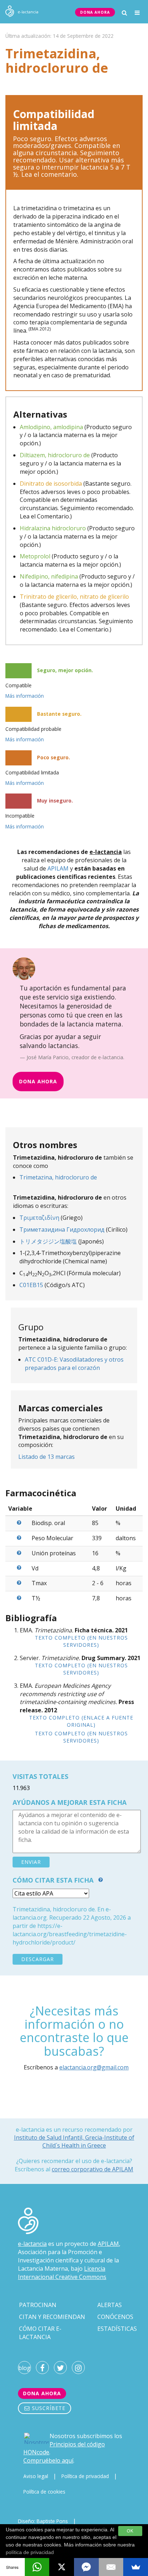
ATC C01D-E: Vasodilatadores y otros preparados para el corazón (74, 1364)
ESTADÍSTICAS (117, 2329)
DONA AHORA (95, 12)
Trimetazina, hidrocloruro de (58, 1177)
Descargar (38, 1959)
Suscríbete (48, 2408)
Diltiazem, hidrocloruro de (55, 455)
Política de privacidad (85, 2476)
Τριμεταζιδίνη (39, 1218)
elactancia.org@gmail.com (94, 2067)
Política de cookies (44, 2492)
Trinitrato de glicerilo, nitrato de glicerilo (74, 597)
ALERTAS (110, 2305)
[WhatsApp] (37, 2567)
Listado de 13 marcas (47, 1457)
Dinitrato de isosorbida (51, 484)
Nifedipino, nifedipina (49, 576)
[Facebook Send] (86, 2567)
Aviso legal (36, 2476)
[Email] (111, 2567)
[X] (62, 2567)
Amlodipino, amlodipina (51, 427)
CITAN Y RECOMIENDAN (52, 2317)
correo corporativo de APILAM (92, 2169)
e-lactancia (32, 2244)
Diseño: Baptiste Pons (43, 2521)
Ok (130, 2531)
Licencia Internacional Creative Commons (62, 2273)
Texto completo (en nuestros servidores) (81, 1641)
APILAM (58, 868)
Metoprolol (35, 556)
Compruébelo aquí (48, 2460)
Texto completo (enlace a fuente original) (81, 1721)
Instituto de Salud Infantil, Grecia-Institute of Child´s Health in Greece (74, 2141)
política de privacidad (30, 2552)
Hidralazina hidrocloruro (53, 528)
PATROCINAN (38, 2305)
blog (24, 2368)
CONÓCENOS (115, 2317)
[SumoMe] (136, 2567)
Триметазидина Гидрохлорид (62, 1229)
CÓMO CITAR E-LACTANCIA (40, 2333)
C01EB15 (31, 1285)
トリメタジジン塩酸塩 (48, 1241)
